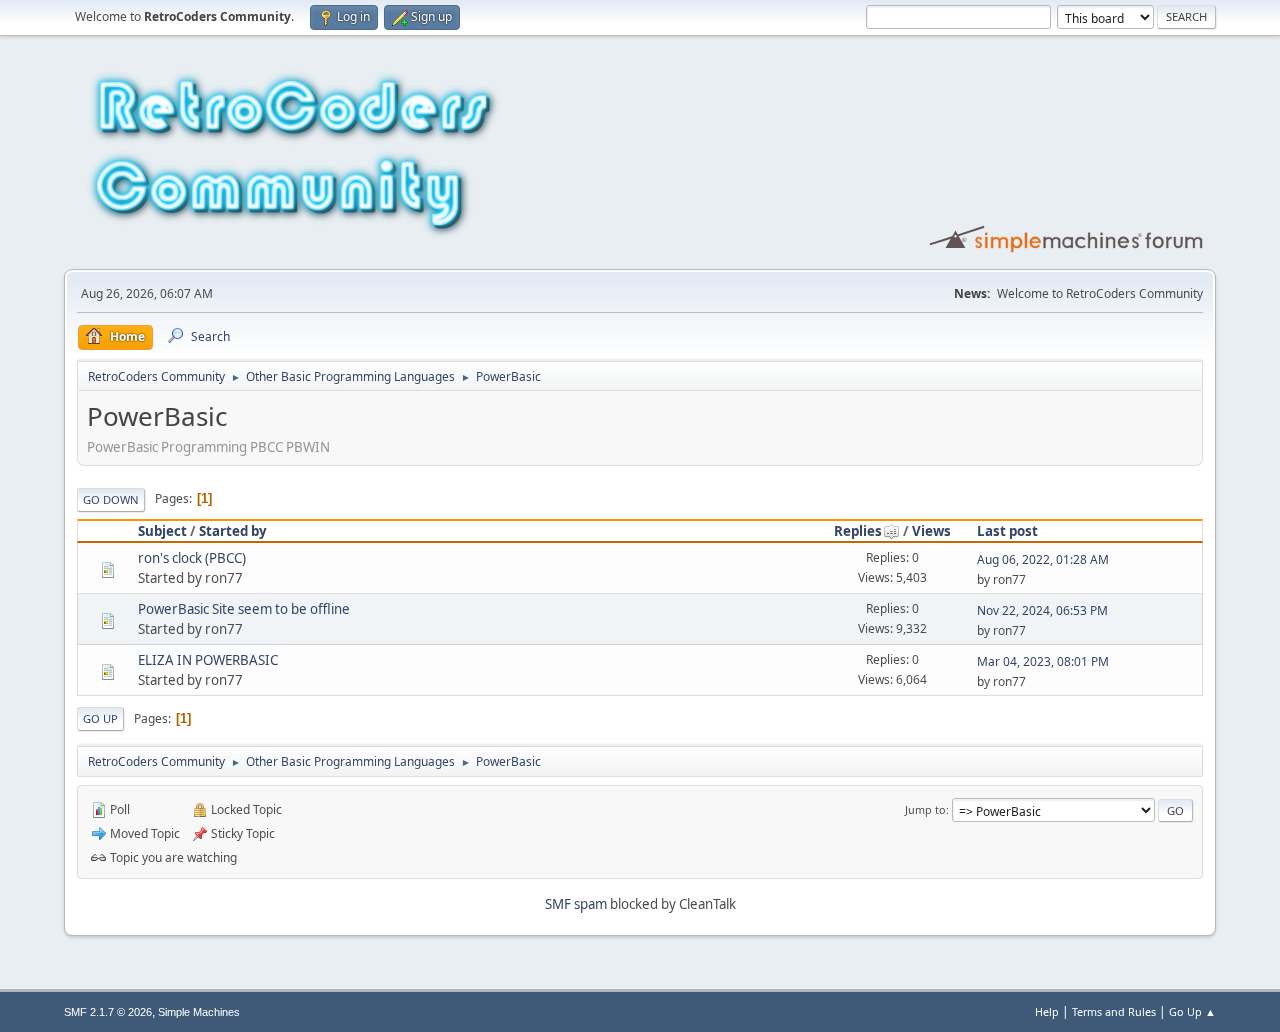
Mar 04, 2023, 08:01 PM (1043, 661)
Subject (162, 531)
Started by (233, 531)
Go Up (100, 718)
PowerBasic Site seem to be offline (244, 609)
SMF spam (576, 904)
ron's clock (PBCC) (192, 558)
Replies (858, 531)
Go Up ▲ (1192, 1011)
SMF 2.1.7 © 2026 (108, 1012)
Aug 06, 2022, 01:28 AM (1043, 559)
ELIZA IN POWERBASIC (208, 660)
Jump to (925, 809)
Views (931, 531)
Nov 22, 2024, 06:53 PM (1042, 610)
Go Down (111, 499)
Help (1047, 1011)
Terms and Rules (1114, 1011)
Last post (1007, 531)
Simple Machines (199, 1012)
